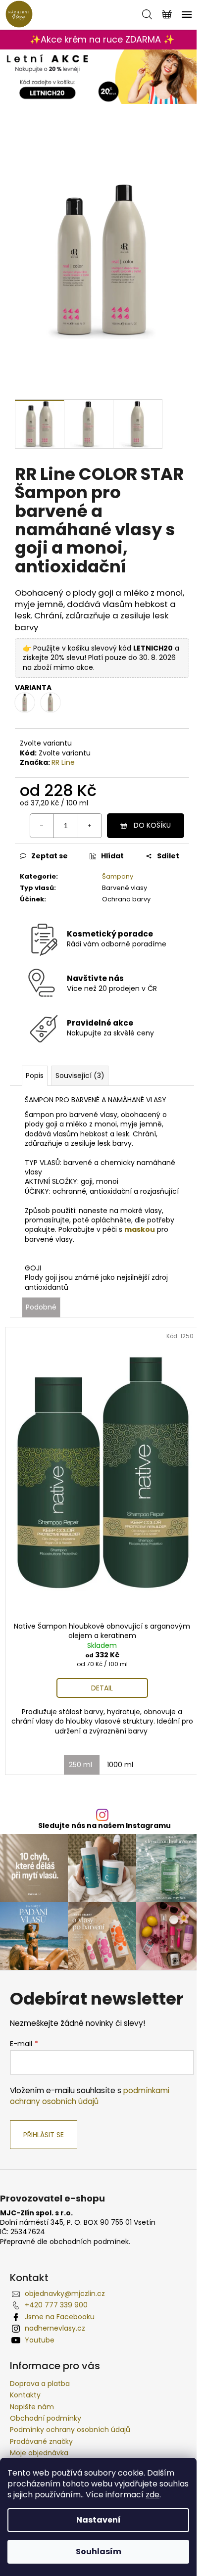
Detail (102, 1688)
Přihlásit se (44, 2135)
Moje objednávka (39, 2453)
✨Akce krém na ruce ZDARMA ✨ (102, 39)
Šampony (118, 876)
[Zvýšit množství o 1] (90, 826)
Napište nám (32, 2407)
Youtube (40, 2340)
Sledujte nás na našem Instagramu (104, 1826)
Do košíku (152, 825)
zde (153, 2495)
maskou (140, 1229)
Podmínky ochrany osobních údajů (70, 2430)
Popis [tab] (35, 1076)
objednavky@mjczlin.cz (65, 2294)
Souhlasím (99, 2552)
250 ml (80, 1765)
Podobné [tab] (41, 1307)
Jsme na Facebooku (60, 2317)
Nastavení (99, 2520)
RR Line (63, 762)
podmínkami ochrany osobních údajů (90, 2096)
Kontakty (25, 2395)
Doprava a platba (40, 2384)
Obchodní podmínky (46, 2418)
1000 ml (120, 1765)
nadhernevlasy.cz (55, 2328)
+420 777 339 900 (56, 2305)
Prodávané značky (41, 2441)
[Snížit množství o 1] (42, 826)
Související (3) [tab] (80, 1076)
